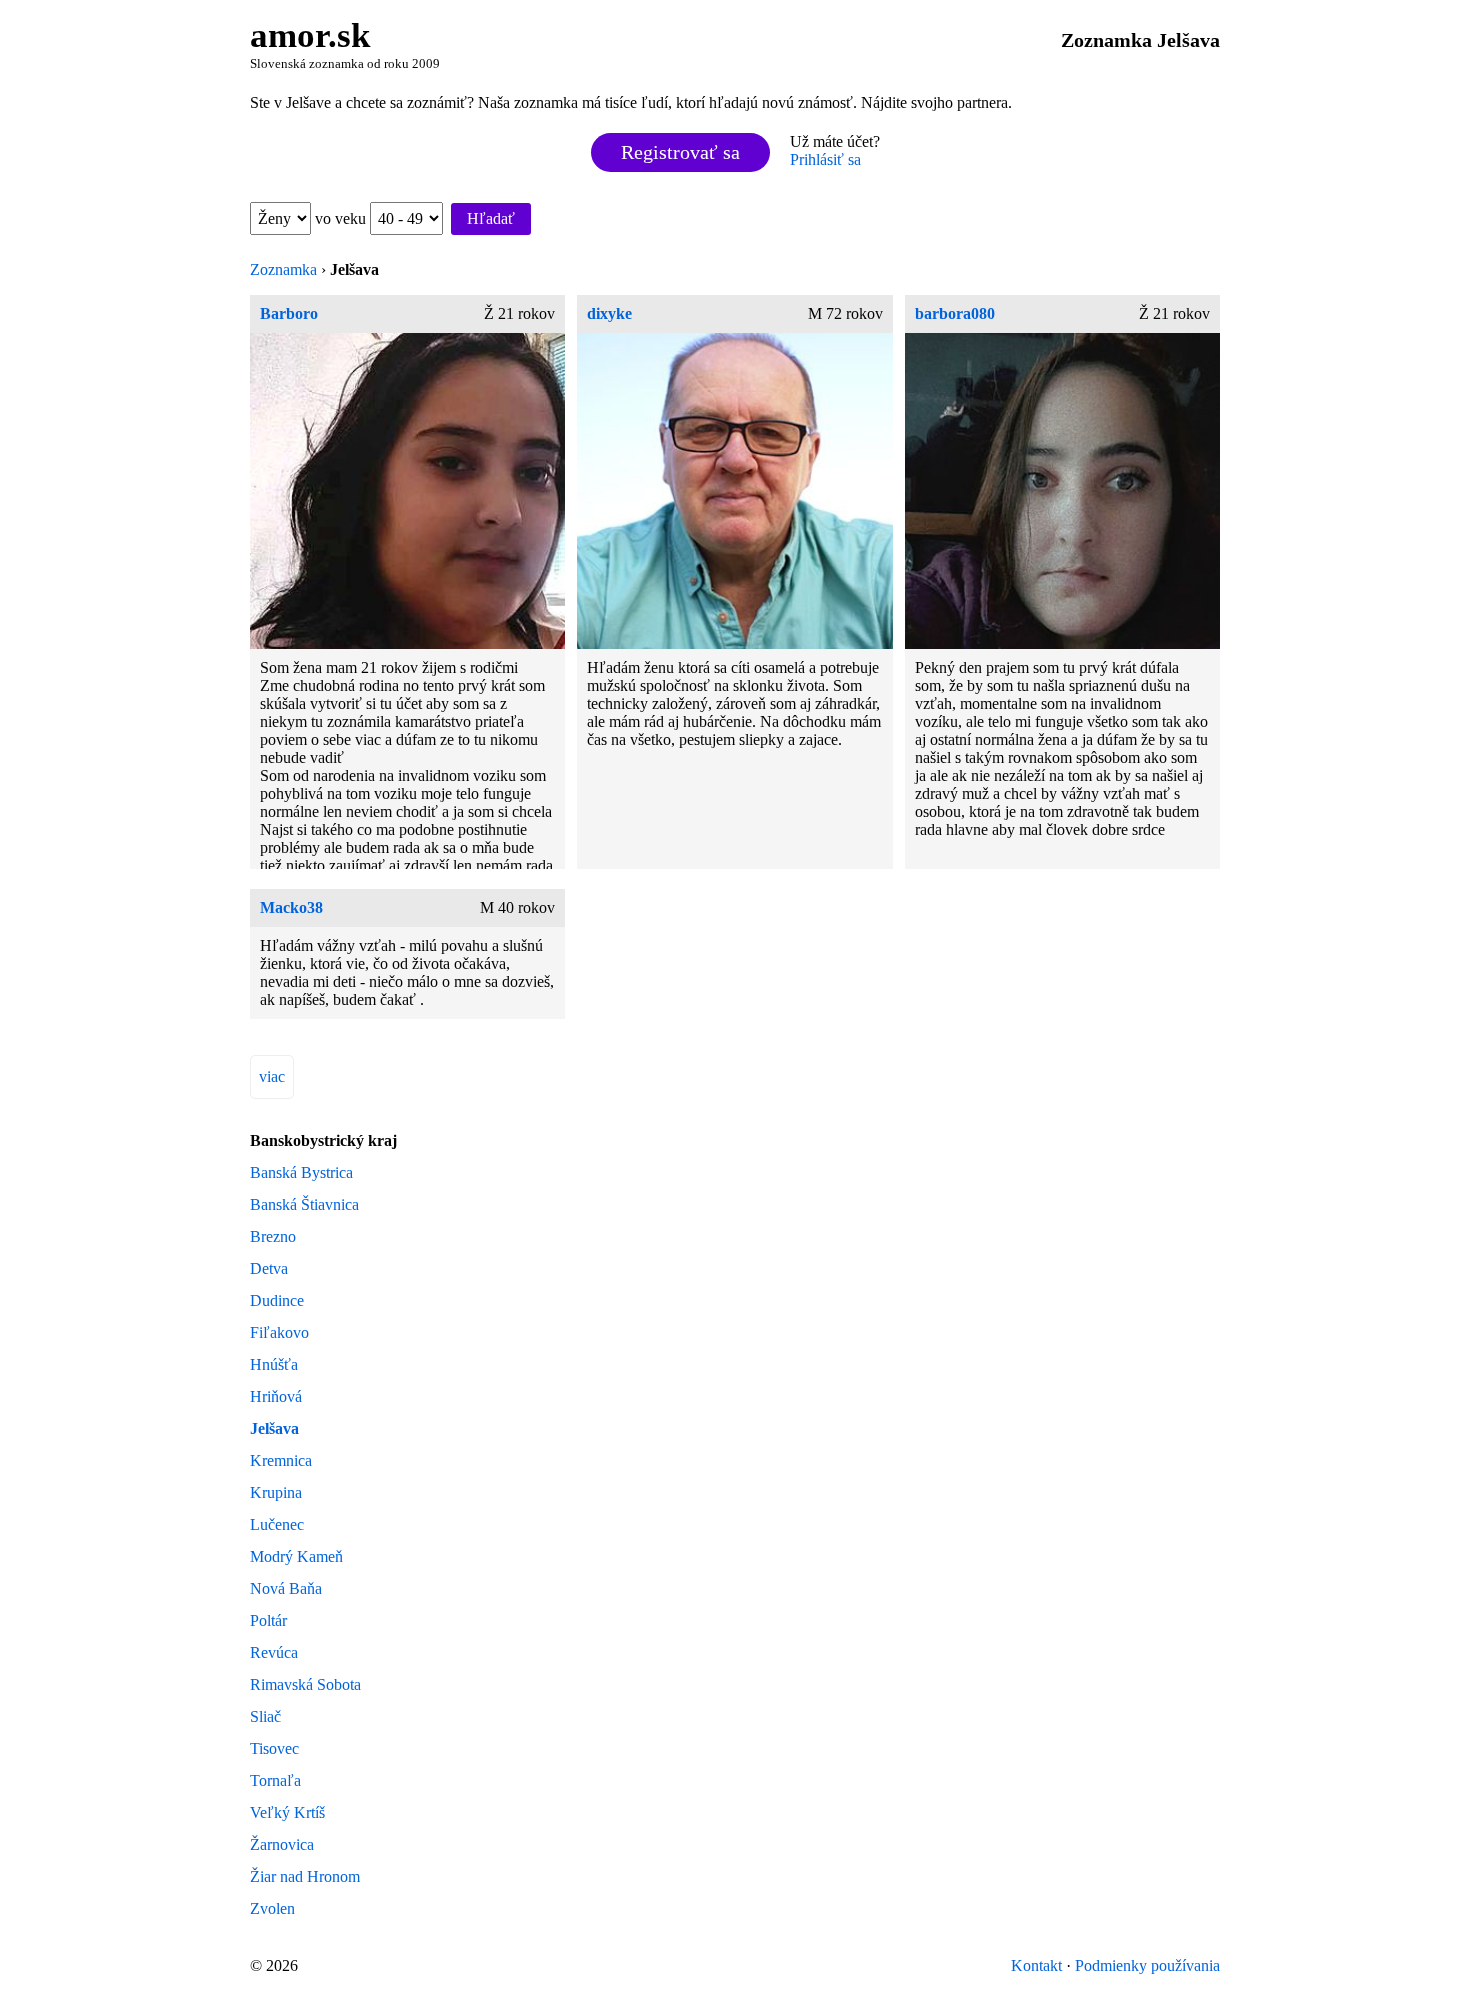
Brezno (273, 1236)
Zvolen (272, 1908)
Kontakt (1036, 1965)
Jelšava (274, 1428)
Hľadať (491, 218)
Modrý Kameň (296, 1556)
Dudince (277, 1300)
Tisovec (274, 1748)
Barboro (289, 313)
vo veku (342, 218)
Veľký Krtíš (287, 1812)
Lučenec (277, 1524)
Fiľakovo (279, 1332)
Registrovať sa (680, 152)
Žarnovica (282, 1844)
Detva (269, 1268)
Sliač (265, 1716)
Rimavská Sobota (305, 1684)
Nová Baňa (286, 1588)
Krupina (276, 1492)
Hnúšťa (274, 1364)
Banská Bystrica (301, 1172)
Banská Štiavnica (304, 1204)
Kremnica (281, 1460)
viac (272, 1076)
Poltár (268, 1620)
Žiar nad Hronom (305, 1876)
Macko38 (291, 907)
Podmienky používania (1147, 1965)
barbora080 (955, 313)
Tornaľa (275, 1780)
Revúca (274, 1652)
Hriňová (276, 1396)
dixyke (609, 313)
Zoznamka (283, 269)
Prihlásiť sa (825, 159)
